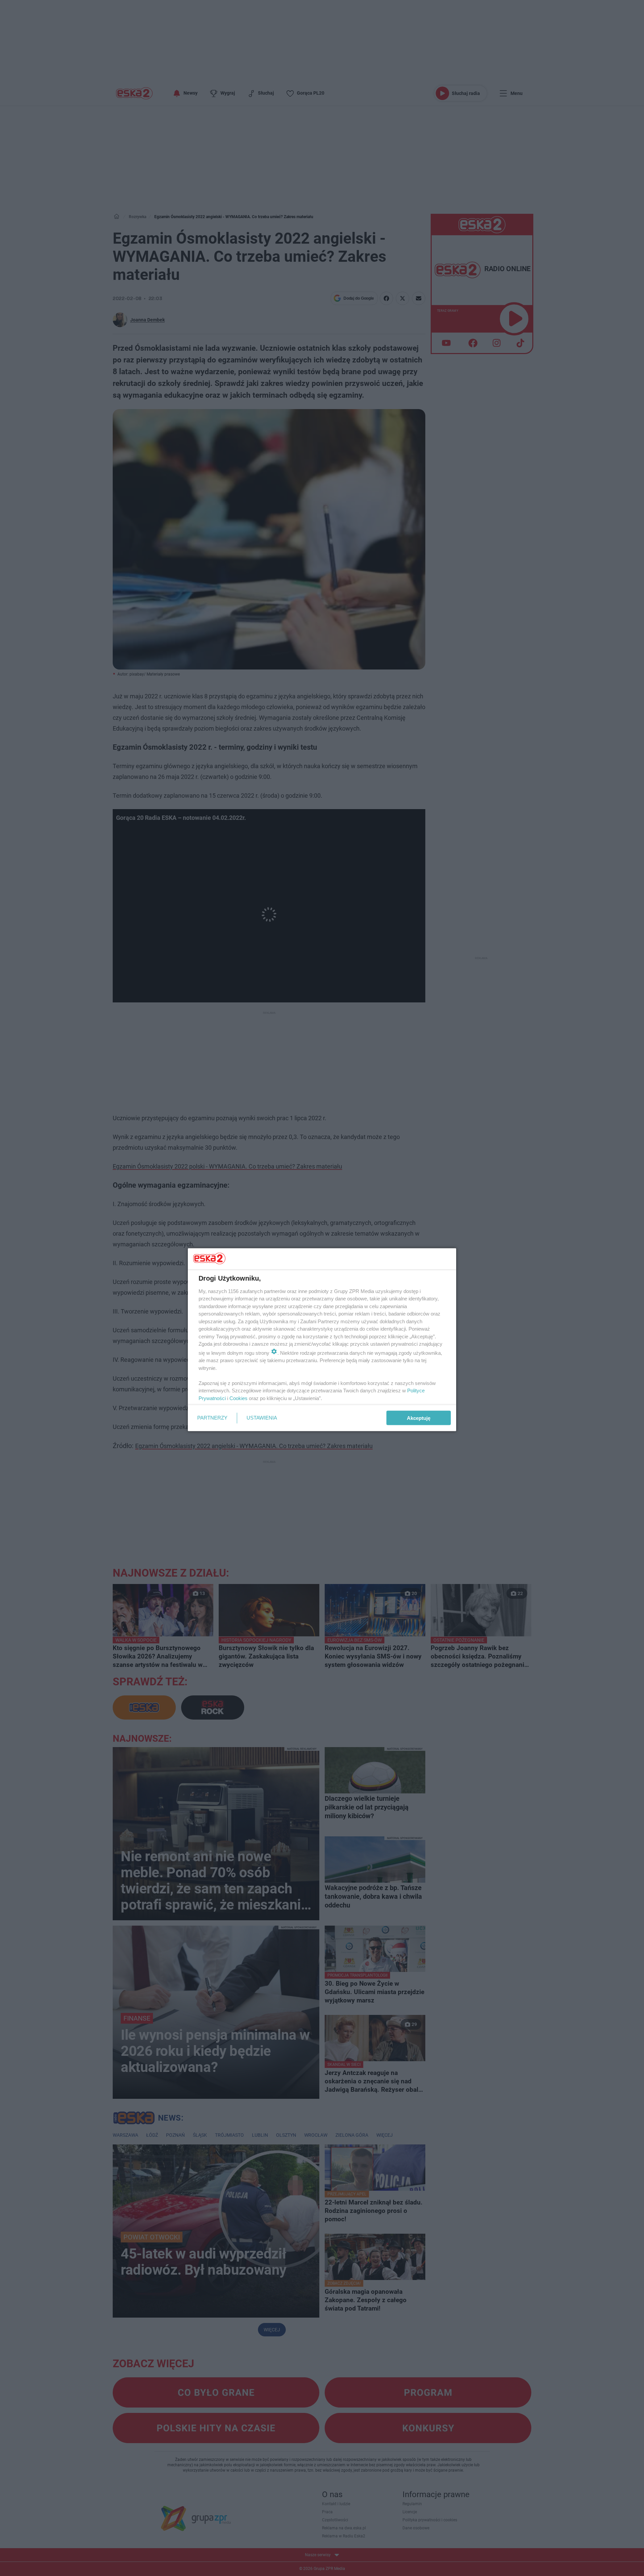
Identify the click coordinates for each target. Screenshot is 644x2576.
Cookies (238, 1398)
